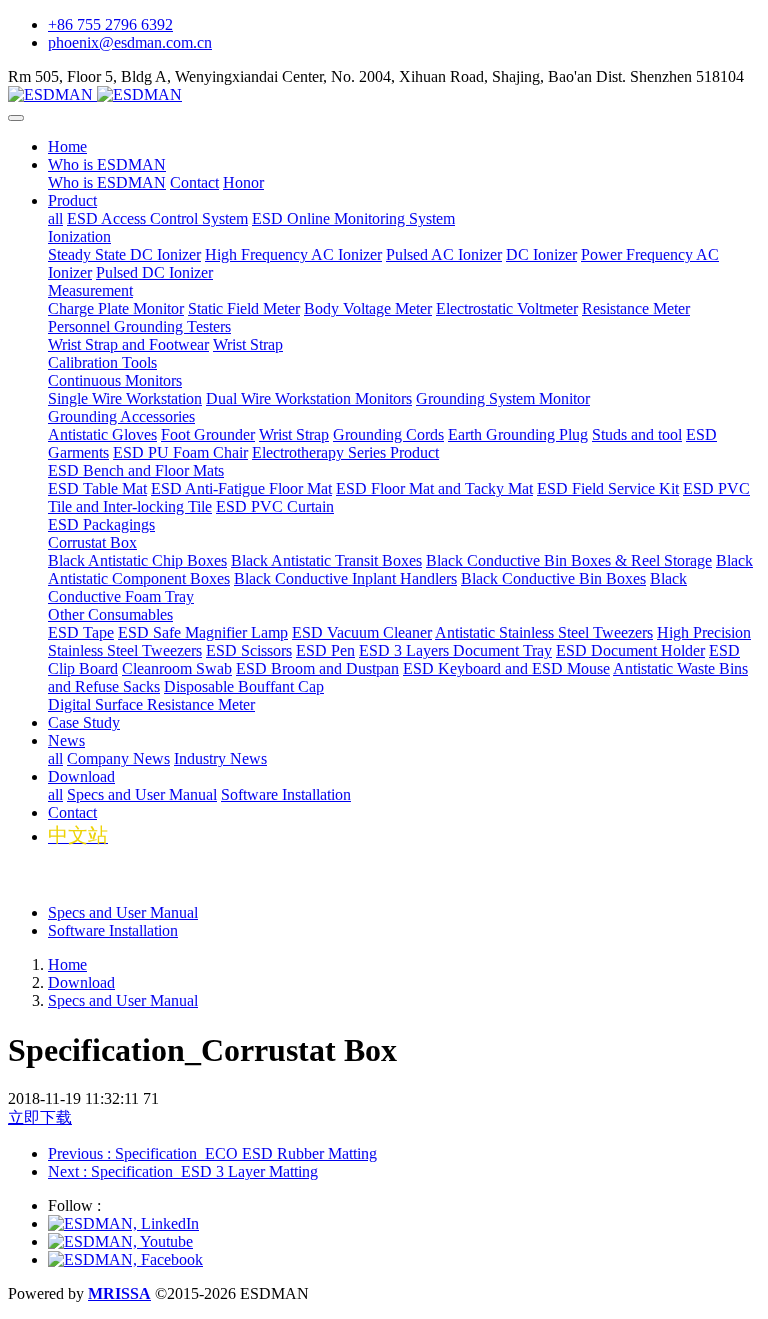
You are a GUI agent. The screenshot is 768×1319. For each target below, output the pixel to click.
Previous (212, 1153)
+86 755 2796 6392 (110, 24)
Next (183, 1171)
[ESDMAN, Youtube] (120, 1241)
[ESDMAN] (384, 95)
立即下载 (40, 1117)
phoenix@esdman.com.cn (130, 42)
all (55, 218)
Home (67, 146)
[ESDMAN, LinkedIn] (123, 1223)
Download (81, 982)
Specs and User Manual (123, 912)
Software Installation (113, 930)
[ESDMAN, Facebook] (125, 1259)
